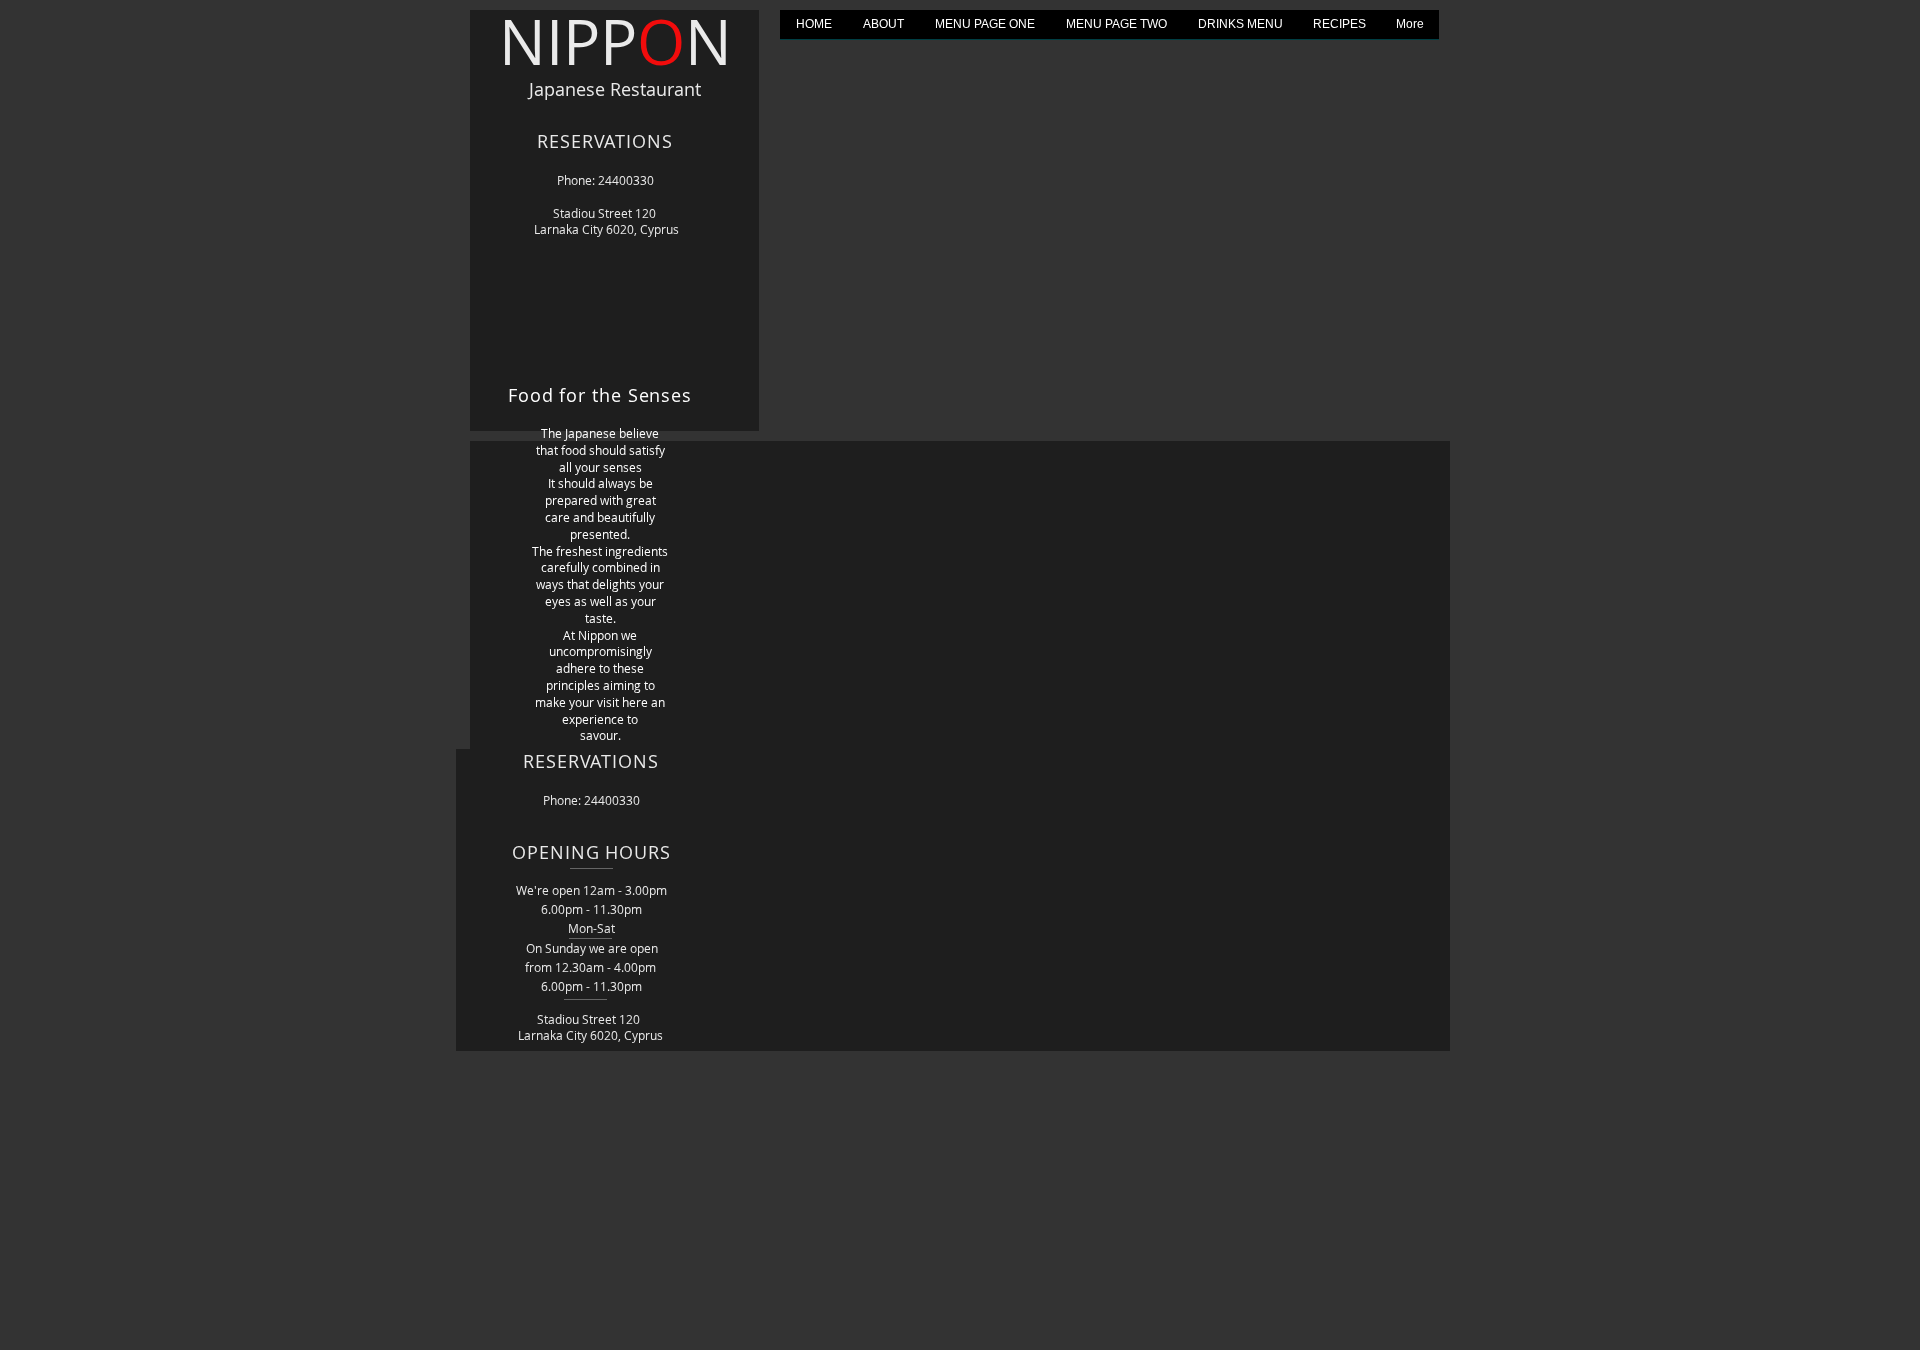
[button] (984, 31)
